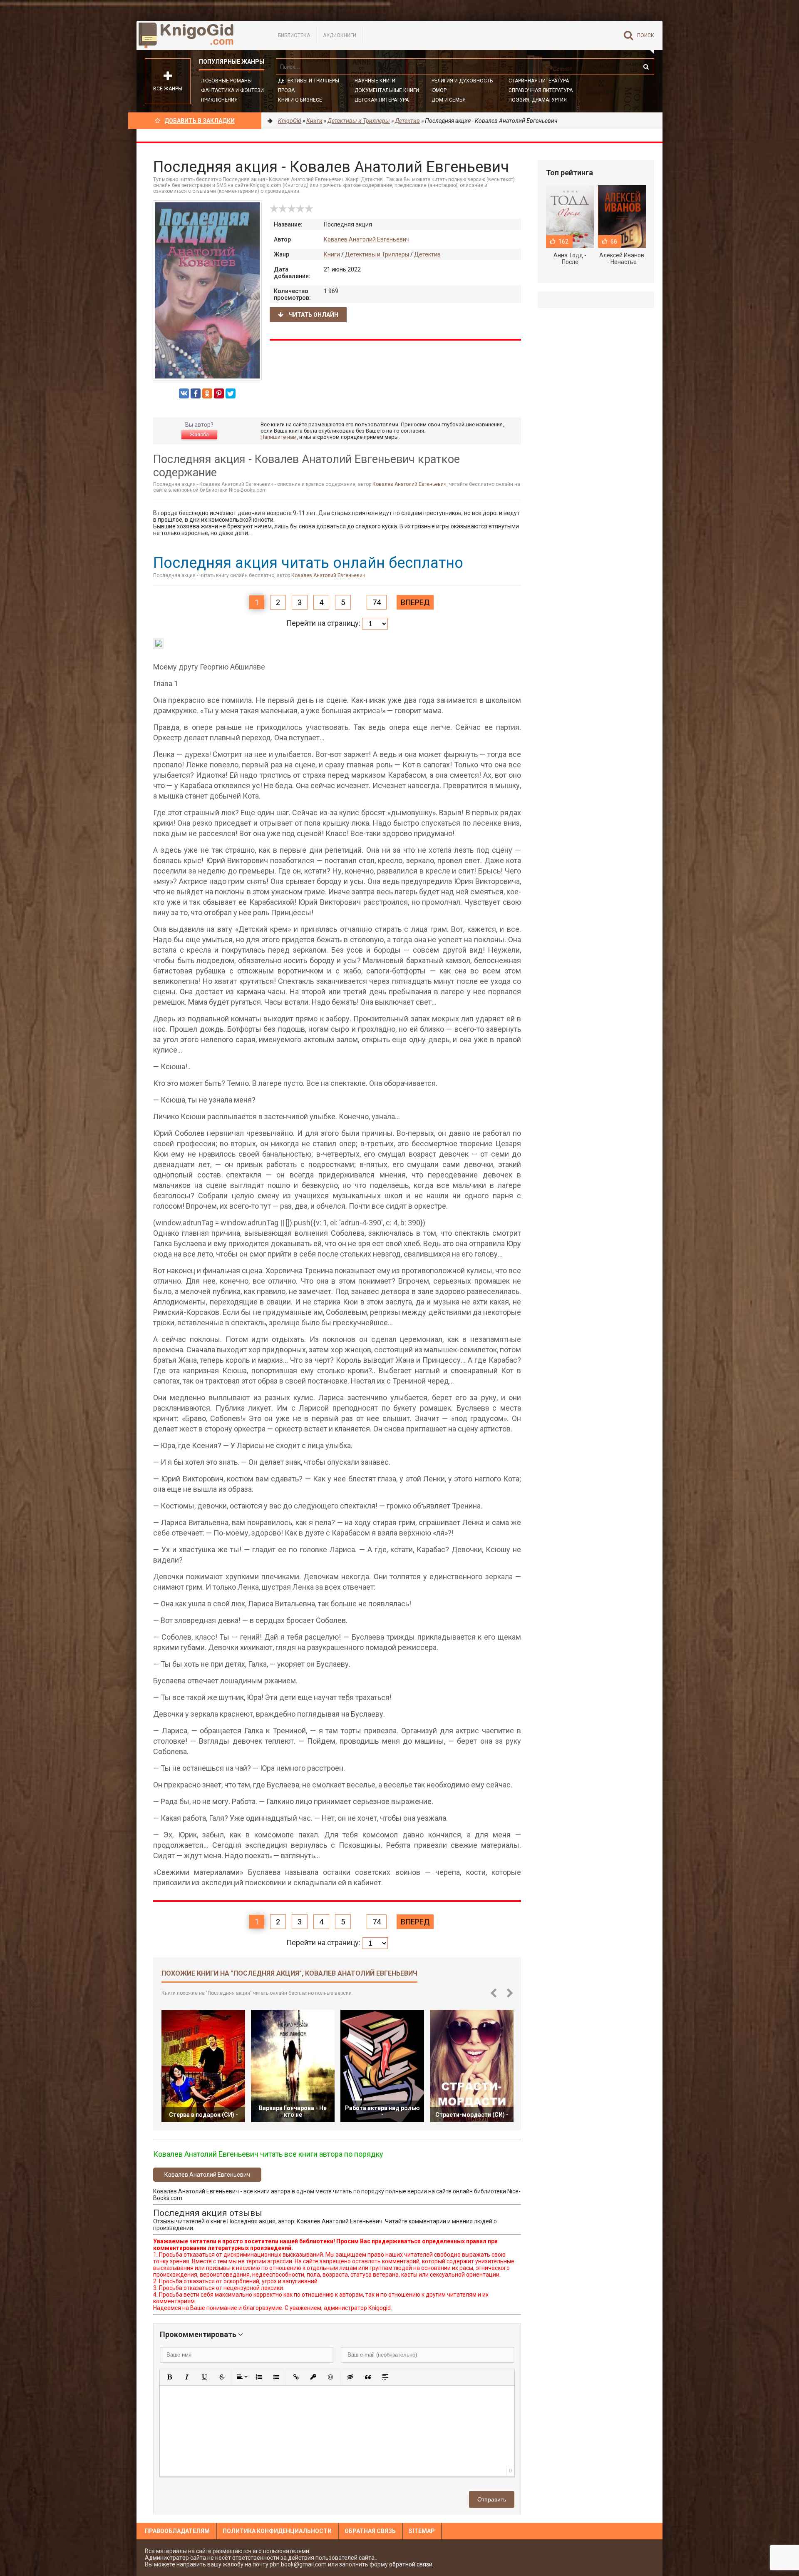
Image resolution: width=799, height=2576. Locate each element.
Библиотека (294, 35)
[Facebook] (196, 393)
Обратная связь (370, 2531)
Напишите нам (279, 437)
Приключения (219, 100)
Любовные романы (226, 81)
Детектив (427, 254)
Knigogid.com (199, 35)
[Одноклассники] (207, 393)
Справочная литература (541, 90)
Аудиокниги (340, 35)
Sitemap (422, 2531)
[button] (169, 2377)
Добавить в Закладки (200, 121)
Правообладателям (177, 2531)
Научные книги (375, 81)
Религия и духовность (462, 81)
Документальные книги (387, 90)
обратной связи (411, 2564)
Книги (332, 254)
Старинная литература (539, 81)
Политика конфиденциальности (277, 2531)
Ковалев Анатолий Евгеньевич (367, 239)
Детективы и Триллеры (309, 81)
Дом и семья (449, 100)
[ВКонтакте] (184, 393)
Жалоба (199, 435)
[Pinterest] (219, 393)
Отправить (492, 2499)
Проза (286, 90)
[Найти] (646, 67)
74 (377, 602)
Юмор (439, 90)
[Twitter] (231, 393)
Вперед (415, 602)
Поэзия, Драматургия (538, 100)
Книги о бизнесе (300, 100)
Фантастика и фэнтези (232, 90)
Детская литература (382, 100)
